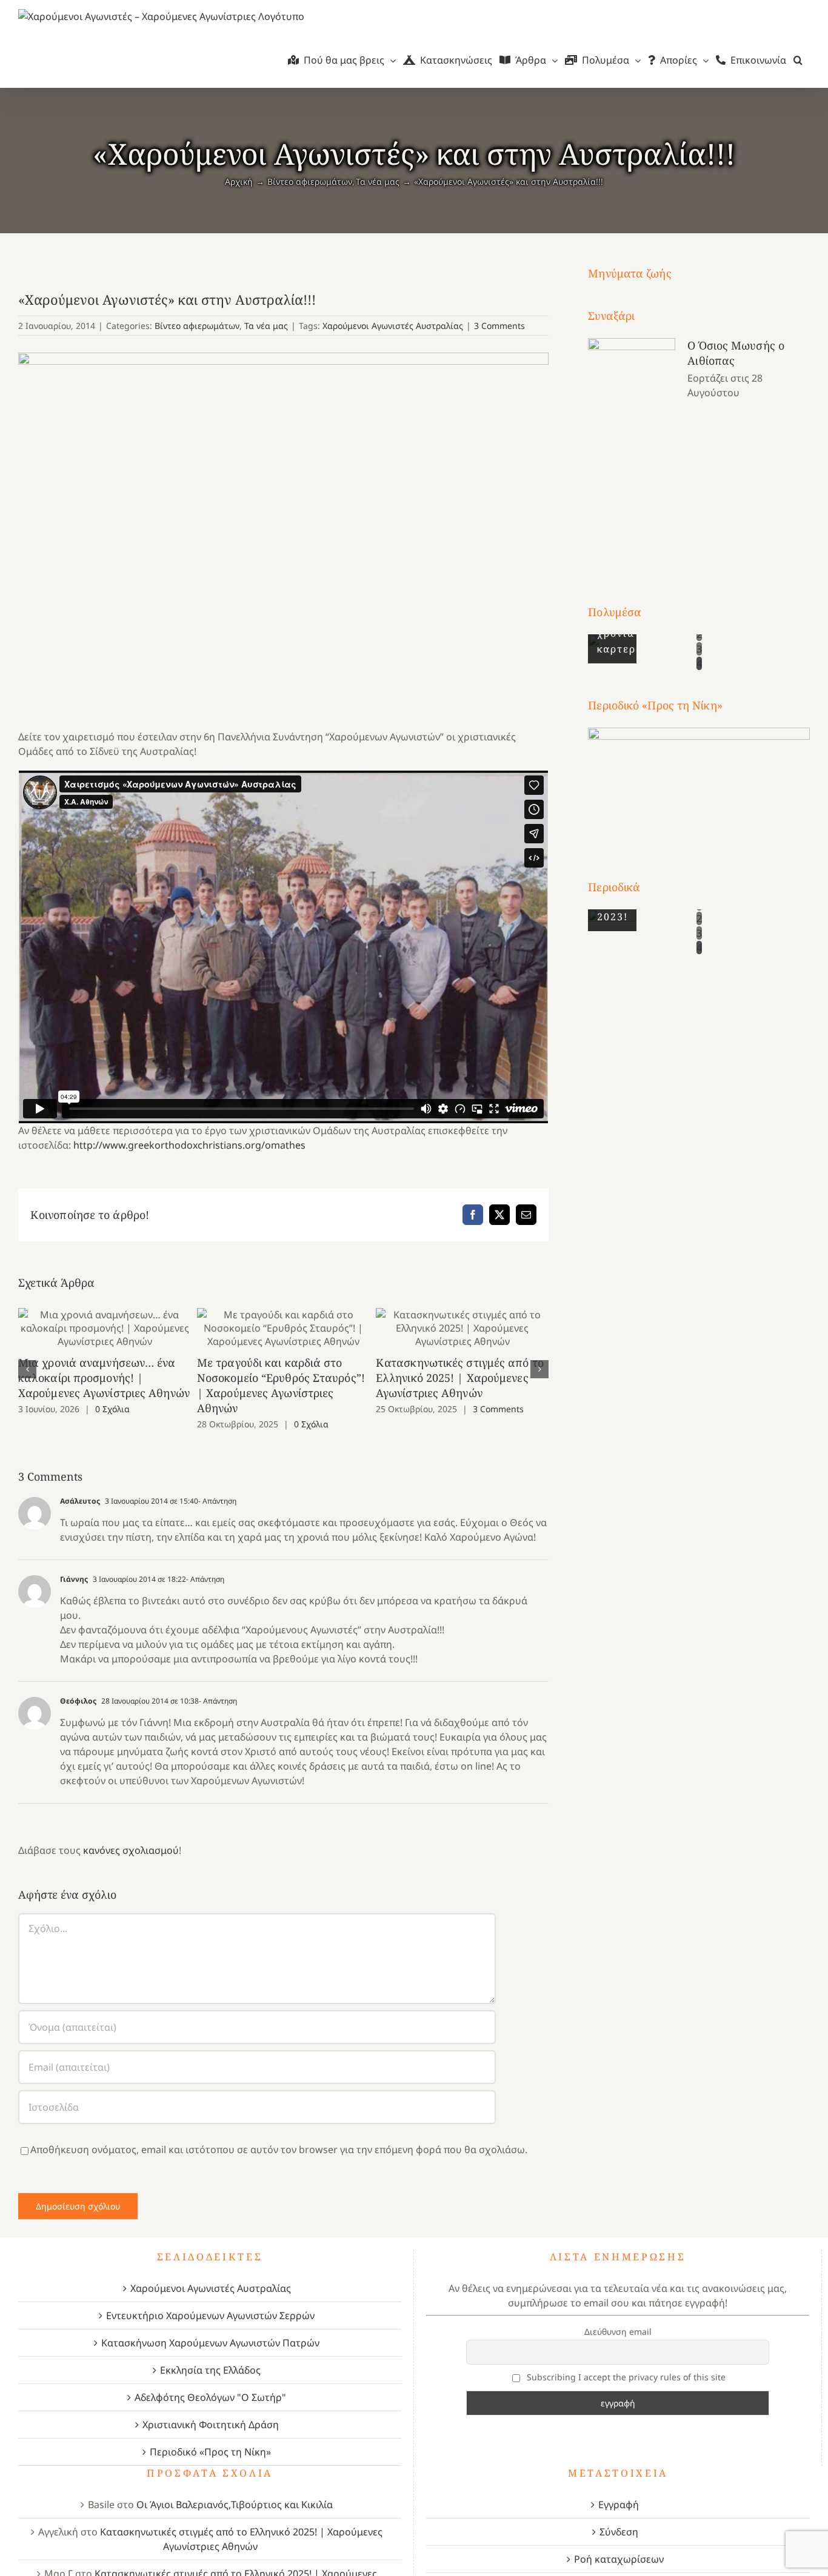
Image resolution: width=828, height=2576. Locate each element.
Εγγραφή (619, 2505)
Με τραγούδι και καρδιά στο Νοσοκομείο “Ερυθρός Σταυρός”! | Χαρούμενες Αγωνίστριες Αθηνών (283, 1328)
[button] (798, 60)
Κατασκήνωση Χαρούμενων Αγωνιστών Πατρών (210, 2343)
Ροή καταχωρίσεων (619, 2559)
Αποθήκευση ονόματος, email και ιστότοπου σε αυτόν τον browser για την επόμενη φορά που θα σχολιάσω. (279, 2149)
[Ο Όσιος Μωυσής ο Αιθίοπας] (632, 449)
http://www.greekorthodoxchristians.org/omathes (189, 1145)
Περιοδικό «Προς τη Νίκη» (210, 2452)
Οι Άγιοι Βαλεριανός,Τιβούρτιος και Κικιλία (235, 2505)
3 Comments (499, 326)
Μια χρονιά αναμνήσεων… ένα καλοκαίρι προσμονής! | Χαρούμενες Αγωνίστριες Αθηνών (105, 1328)
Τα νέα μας (266, 326)
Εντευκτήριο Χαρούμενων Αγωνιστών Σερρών (210, 2315)
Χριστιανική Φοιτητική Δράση (211, 2425)
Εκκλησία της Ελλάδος (210, 2370)
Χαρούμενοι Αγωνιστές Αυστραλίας (393, 326)
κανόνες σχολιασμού (131, 1850)
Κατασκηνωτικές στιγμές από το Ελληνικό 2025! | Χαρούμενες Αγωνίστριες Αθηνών (462, 1328)
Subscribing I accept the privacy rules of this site (625, 2377)
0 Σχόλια (112, 1409)
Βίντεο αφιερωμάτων (197, 326)
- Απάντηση (217, 1501)
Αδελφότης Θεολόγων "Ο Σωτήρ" (210, 2397)
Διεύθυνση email (618, 2332)
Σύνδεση (619, 2532)
